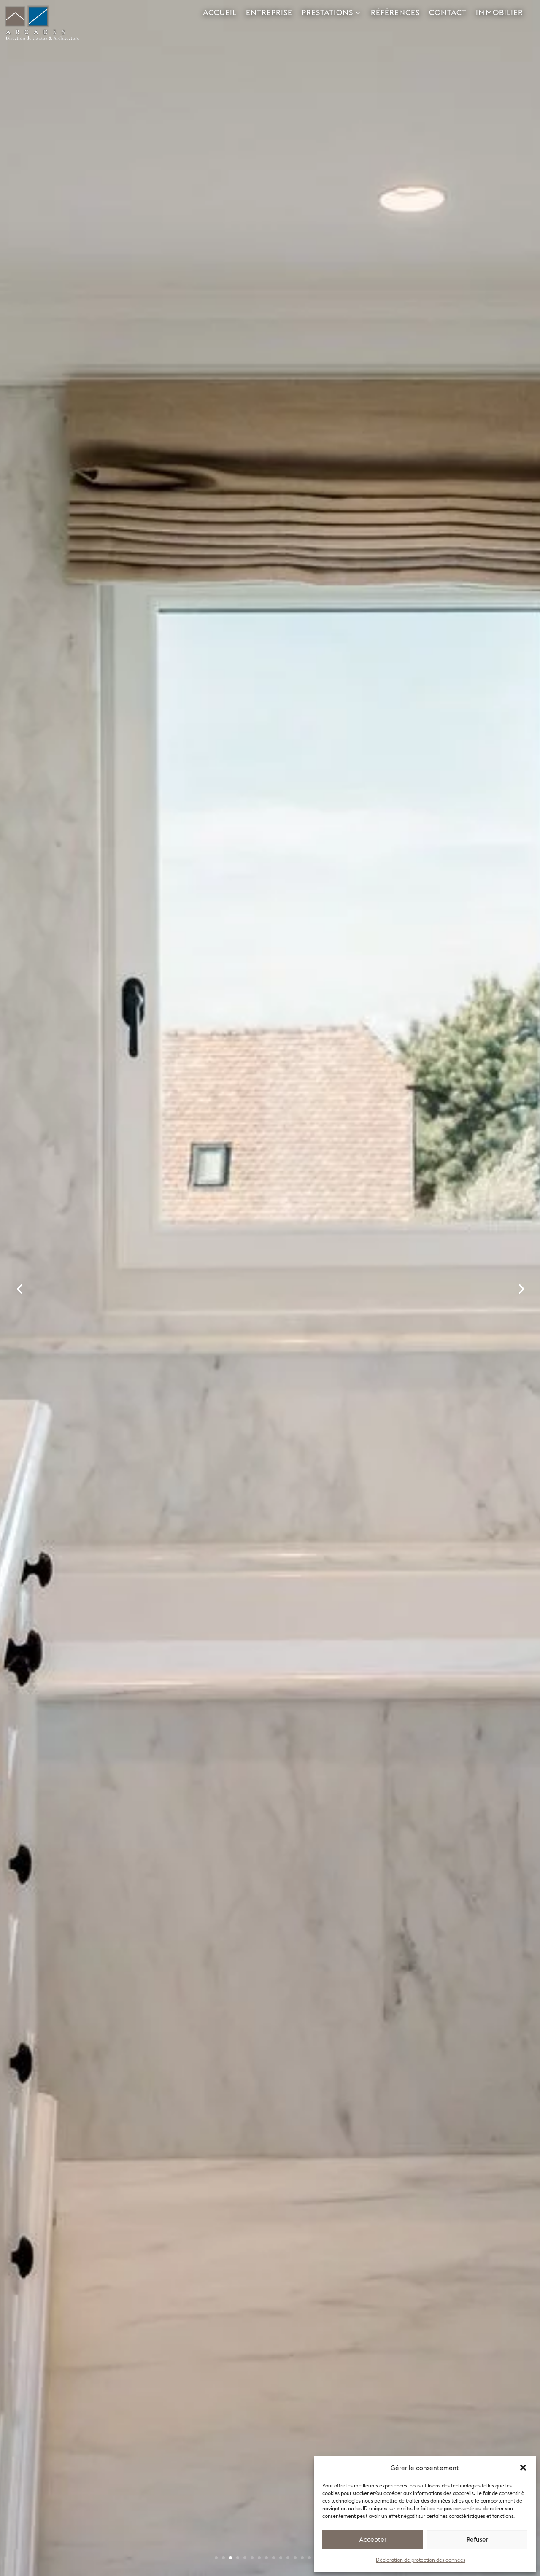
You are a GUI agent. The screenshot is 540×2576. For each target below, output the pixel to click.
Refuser (477, 2540)
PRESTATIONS (327, 13)
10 (281, 2558)
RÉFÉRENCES (395, 13)
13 (302, 2558)
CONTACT (448, 13)
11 (288, 2558)
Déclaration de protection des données (421, 2560)
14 (309, 2558)
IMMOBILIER (499, 13)
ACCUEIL (220, 13)
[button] (523, 2468)
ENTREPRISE (269, 13)
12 (295, 2558)
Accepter (373, 2540)
